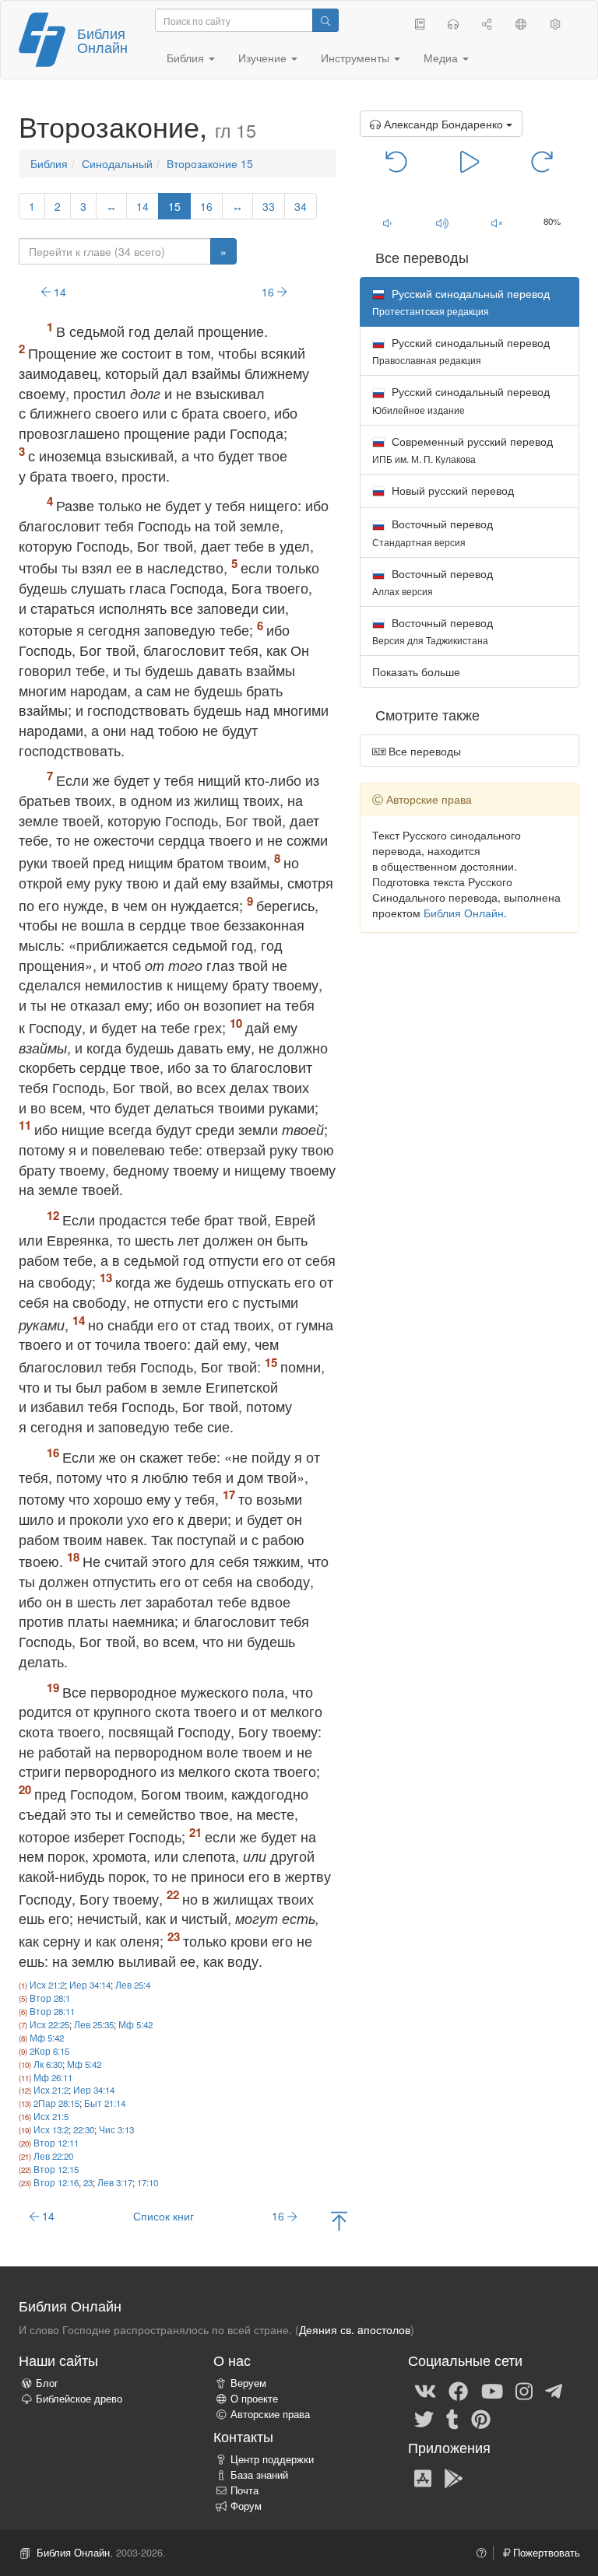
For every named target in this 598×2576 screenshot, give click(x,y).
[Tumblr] (452, 2418)
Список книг (164, 2216)
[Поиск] (325, 20)
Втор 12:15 (56, 2169)
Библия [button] (187, 58)
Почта (244, 2490)
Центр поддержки (272, 2459)
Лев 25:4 (133, 1985)
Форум (246, 2506)
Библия (49, 163)
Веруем (248, 2383)
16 (206, 206)
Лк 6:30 (48, 2064)
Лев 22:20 (53, 2156)
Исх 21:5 (51, 2116)
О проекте (254, 2399)
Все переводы (423, 751)
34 (301, 206)
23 (88, 2182)
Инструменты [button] (357, 58)
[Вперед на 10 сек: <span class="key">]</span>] (542, 160)
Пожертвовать (545, 2553)
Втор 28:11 (52, 2011)
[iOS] (423, 2477)
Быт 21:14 (105, 2103)
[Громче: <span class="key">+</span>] (442, 223)
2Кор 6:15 (49, 2051)
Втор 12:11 (56, 2143)
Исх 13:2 (51, 2129)
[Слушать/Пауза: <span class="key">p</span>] (470, 160)
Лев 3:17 (115, 2182)
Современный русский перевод (463, 449)
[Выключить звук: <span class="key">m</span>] (497, 223)
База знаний (259, 2475)
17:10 (148, 2182)
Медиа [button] (442, 58)
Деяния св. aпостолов (355, 2329)
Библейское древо (79, 2399)
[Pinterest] (481, 2418)
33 (269, 206)
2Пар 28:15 (56, 2103)
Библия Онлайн (102, 40)
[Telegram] (554, 2390)
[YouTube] (492, 2390)
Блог (47, 2383)
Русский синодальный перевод (461, 350)
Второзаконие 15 (210, 163)
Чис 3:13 (116, 2129)
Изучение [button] (264, 58)
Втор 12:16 (56, 2182)
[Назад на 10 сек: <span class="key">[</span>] (397, 160)
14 (142, 206)
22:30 (84, 2129)
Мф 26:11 (53, 2077)
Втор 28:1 (50, 1998)
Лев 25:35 (94, 2024)
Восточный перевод (433, 532)
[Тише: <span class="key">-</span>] (387, 223)
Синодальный (117, 163)
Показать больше (416, 671)
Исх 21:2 (47, 1985)
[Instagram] (524, 2390)
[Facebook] (458, 2390)
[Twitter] (424, 2418)
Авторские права (270, 2414)
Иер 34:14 (90, 1985)
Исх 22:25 (49, 2024)
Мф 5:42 (135, 2024)
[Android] (454, 2477)
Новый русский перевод (451, 490)
